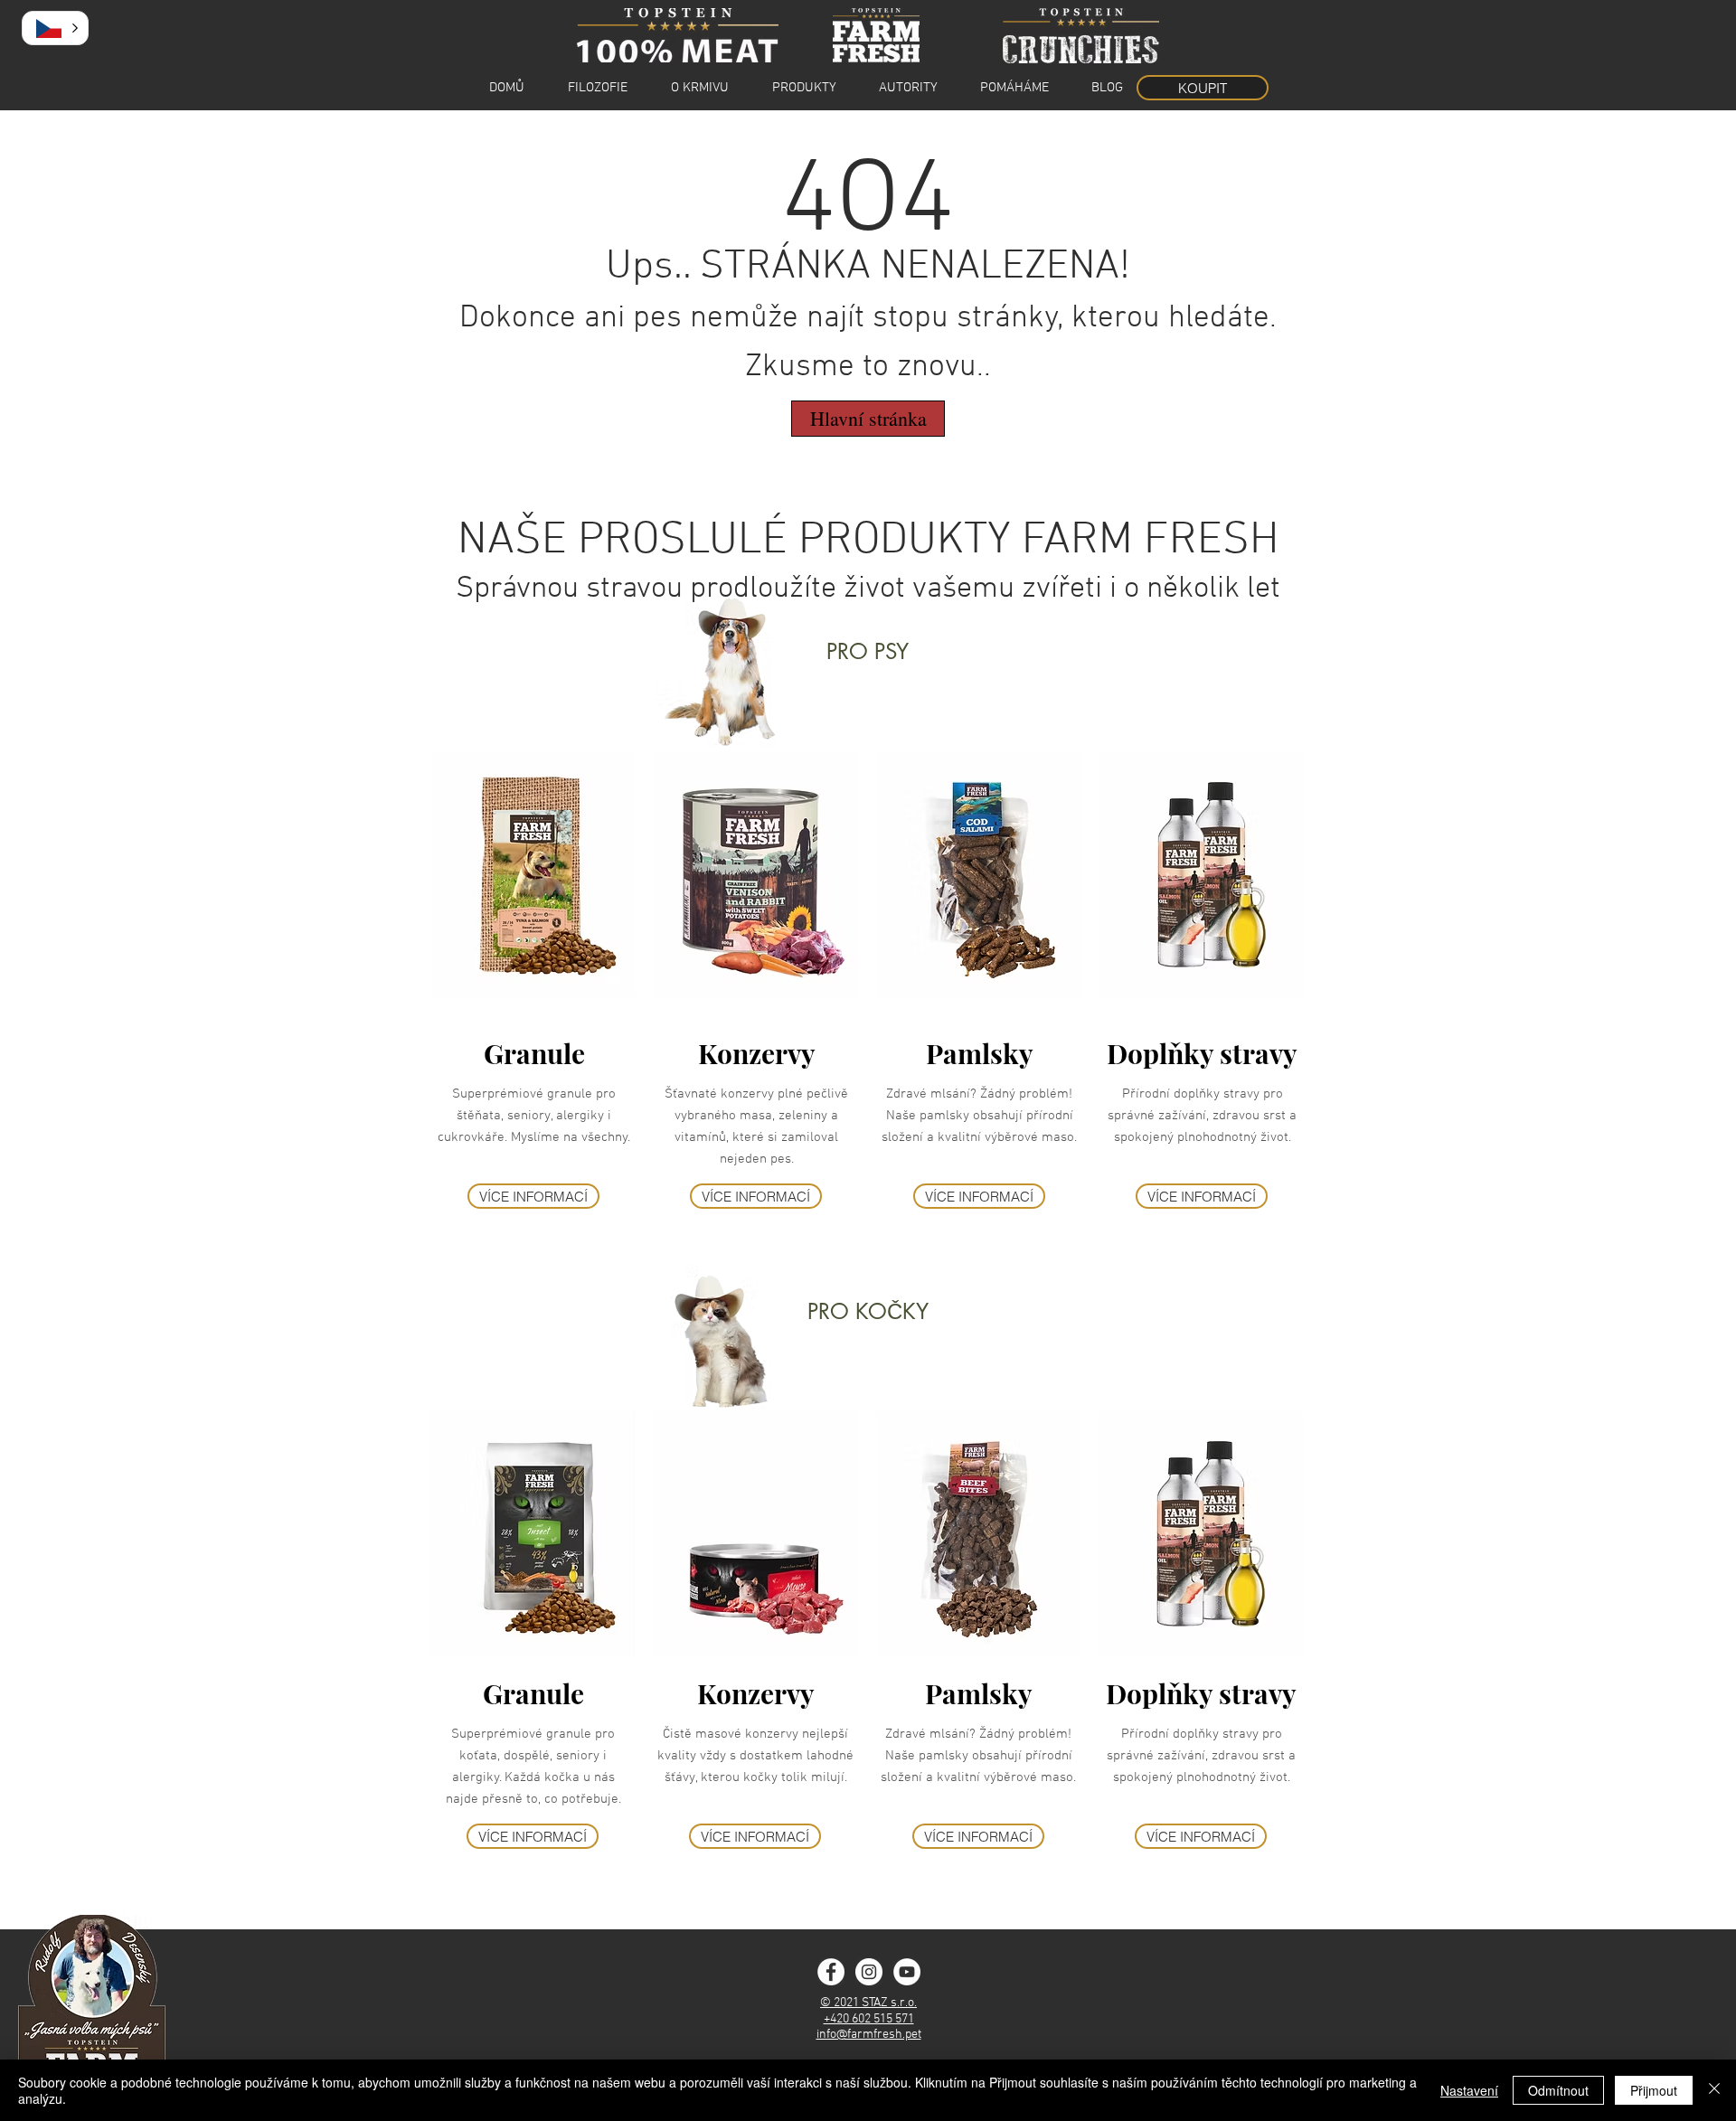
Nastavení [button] (1469, 2090)
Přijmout (1654, 2090)
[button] (55, 28)
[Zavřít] (1714, 2090)
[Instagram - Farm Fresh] (869, 1972)
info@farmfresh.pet (869, 2035)
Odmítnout (1558, 2090)
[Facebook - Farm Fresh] (831, 1972)
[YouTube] (907, 1972)
